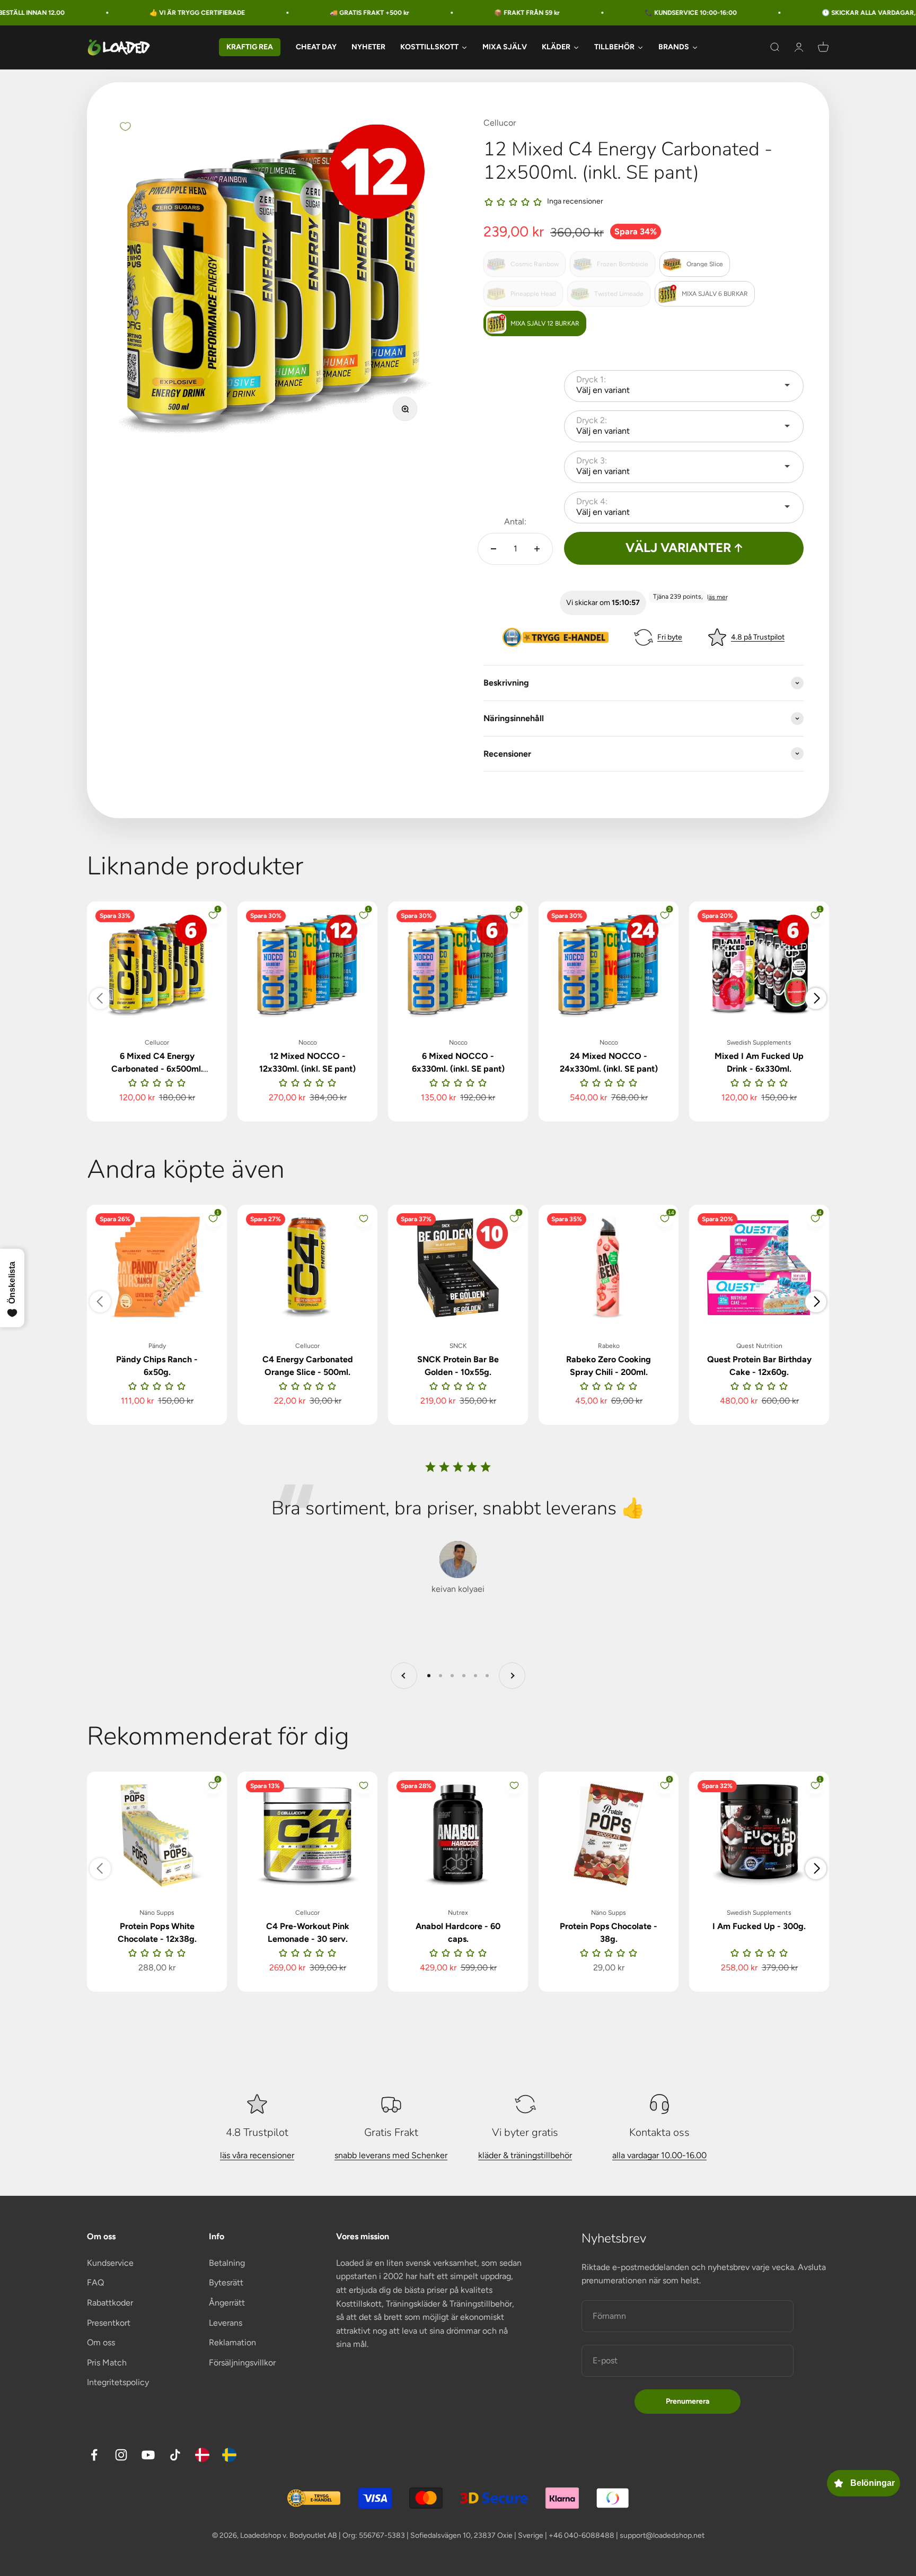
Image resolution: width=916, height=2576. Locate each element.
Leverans (226, 2323)
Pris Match (107, 2363)
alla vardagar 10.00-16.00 (659, 2155)
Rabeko (609, 1346)
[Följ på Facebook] (94, 2455)
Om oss (101, 2342)
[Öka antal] (537, 549)
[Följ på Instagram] (121, 2455)
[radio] (525, 264)
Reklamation (232, 2342)
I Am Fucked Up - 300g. (759, 1926)
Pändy (157, 1346)
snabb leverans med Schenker (391, 2155)
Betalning (227, 2263)
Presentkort (109, 2323)
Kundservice (110, 2263)
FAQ (95, 2283)
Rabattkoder (110, 2303)
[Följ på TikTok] (175, 2455)
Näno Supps (157, 1913)
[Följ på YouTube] (148, 2455)
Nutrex (458, 1913)
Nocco (308, 1042)
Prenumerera (688, 2401)
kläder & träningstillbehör (525, 2155)
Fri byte (670, 637)
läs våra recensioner (257, 2155)
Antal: (515, 522)
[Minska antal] (494, 549)
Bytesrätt (226, 2283)
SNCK (458, 1346)
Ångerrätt (227, 2303)
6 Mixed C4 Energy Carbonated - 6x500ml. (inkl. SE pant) (157, 1069)
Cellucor (500, 123)
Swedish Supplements (759, 1042)
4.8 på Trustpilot (758, 637)
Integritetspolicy (118, 2382)
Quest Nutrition (759, 1346)
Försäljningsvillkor (242, 2363)
